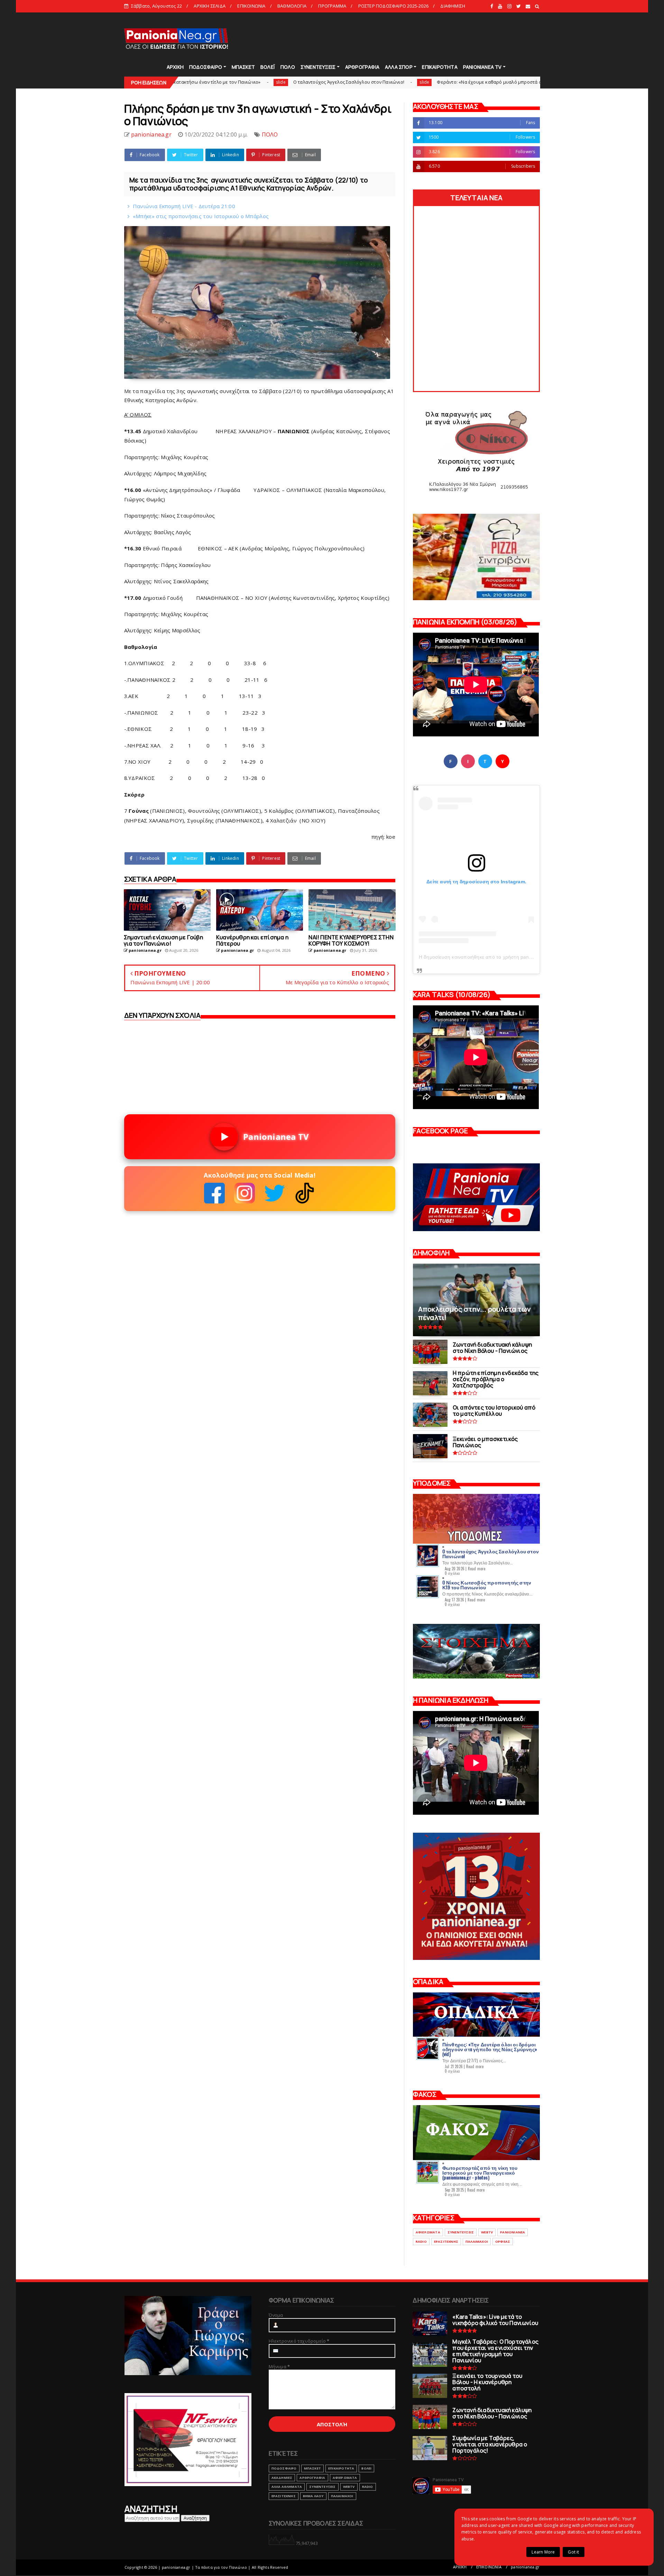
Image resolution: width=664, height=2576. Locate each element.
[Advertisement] (414, 38)
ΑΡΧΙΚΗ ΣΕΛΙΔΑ (210, 6)
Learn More (543, 2552)
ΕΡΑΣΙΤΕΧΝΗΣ (446, 2242)
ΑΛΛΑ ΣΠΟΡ (399, 67)
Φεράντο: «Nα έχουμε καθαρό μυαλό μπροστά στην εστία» (352, 82)
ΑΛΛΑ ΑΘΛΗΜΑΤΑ (287, 2487)
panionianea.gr (525, 2567)
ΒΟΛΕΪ (268, 67)
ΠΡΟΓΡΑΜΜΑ (332, 6)
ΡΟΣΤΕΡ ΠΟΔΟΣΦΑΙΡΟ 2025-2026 (393, 6)
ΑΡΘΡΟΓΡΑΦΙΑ (362, 67)
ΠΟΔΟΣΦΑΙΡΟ (206, 67)
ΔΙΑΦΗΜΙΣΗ (453, 6)
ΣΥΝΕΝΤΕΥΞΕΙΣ (318, 67)
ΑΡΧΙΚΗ (175, 67)
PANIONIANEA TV (482, 67)
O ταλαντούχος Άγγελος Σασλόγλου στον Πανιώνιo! (200, 82)
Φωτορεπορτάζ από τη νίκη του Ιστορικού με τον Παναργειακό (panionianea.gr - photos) (480, 2172)
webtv (487, 2232)
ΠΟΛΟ (288, 67)
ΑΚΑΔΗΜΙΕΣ (282, 2478)
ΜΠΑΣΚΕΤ (243, 67)
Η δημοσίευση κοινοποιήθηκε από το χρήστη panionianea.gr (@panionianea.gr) (509, 957)
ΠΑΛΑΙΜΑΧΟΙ (477, 2242)
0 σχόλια (452, 1573)
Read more (477, 1569)
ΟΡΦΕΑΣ (503, 2242)
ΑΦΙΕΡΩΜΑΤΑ (428, 2232)
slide (276, 82)
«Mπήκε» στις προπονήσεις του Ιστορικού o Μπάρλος (201, 216)
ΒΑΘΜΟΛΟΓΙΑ (292, 6)
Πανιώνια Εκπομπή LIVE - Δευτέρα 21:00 (184, 206)
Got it (573, 2552)
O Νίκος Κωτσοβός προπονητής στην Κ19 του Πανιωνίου (487, 1585)
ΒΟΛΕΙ (366, 2468)
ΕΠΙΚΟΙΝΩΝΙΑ (251, 6)
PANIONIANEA (513, 2232)
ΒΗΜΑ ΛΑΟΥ (313, 2496)
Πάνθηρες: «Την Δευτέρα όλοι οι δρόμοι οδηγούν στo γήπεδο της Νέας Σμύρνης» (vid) (490, 2049)
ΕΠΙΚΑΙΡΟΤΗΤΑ (440, 67)
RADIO (421, 2242)
